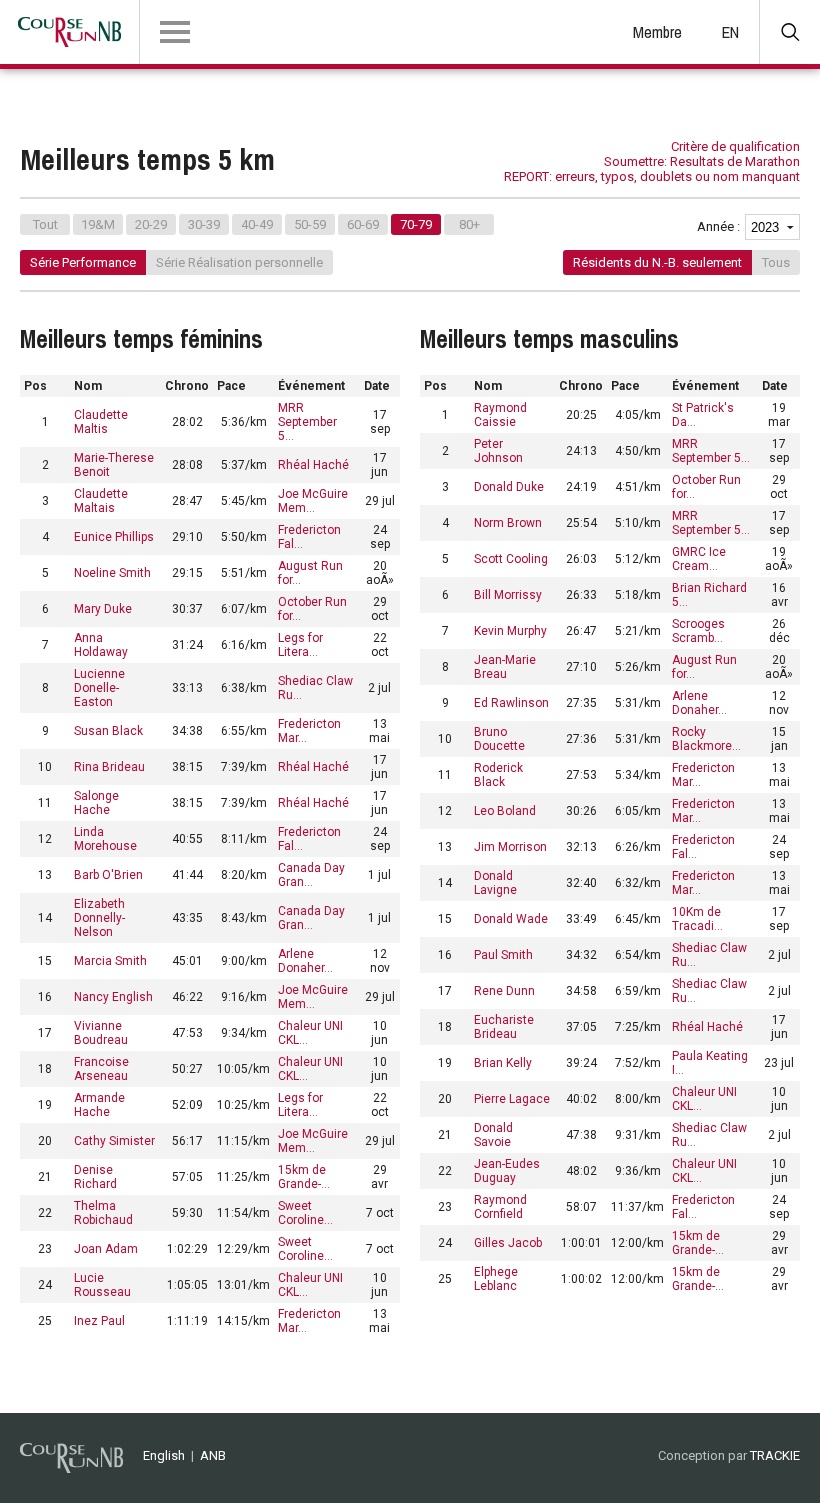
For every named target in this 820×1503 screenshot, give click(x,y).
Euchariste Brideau (504, 1027)
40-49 (257, 224)
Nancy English (113, 997)
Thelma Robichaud (103, 1213)
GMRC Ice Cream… (699, 559)
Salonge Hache (96, 803)
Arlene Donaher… (305, 961)
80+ (469, 224)
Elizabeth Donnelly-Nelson (99, 918)
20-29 (151, 224)
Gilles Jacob (508, 1243)
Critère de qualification (735, 146)
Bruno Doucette (499, 739)
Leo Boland (505, 811)
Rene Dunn (504, 991)
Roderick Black (498, 775)
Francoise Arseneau (101, 1069)
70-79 (416, 224)
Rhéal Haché (313, 465)
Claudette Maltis (101, 422)
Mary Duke (103, 609)
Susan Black (108, 731)
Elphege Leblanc (496, 1279)
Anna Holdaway (101, 645)
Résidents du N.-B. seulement (657, 262)
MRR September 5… (307, 422)
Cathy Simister (114, 1141)
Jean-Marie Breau (505, 667)
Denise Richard (95, 1177)
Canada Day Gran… (311, 875)
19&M (98, 224)
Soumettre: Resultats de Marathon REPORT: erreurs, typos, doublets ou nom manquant (652, 169)
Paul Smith (503, 955)
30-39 (204, 224)
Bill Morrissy (508, 595)
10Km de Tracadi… (697, 919)
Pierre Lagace (512, 1099)
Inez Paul (99, 1321)
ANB (213, 1455)
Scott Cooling (511, 559)
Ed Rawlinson (511, 703)
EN (730, 32)
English (164, 1455)
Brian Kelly (503, 1063)
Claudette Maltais (101, 501)
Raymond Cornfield (500, 1207)
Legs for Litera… (300, 645)
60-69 (363, 224)
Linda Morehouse (105, 839)
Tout (45, 224)
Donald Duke (509, 487)
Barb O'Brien (108, 875)
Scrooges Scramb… (698, 631)
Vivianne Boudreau (101, 1033)
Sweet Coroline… (305, 1213)
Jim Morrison (510, 847)
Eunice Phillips (114, 537)
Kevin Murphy (510, 631)
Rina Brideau (109, 767)
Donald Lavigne (495, 883)
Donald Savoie (493, 1135)
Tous (776, 262)
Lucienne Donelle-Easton (99, 688)
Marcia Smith (110, 961)
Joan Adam (106, 1249)
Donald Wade (511, 919)
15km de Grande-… (304, 1177)
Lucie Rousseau (102, 1285)
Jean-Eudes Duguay (507, 1171)
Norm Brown (508, 523)
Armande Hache (99, 1105)
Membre (657, 32)
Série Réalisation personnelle (239, 262)
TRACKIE (775, 1455)
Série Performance (83, 262)
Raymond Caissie (500, 415)
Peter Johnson (498, 451)
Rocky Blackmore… (706, 739)
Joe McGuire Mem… (313, 501)
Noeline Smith (112, 573)
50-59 (310, 224)
